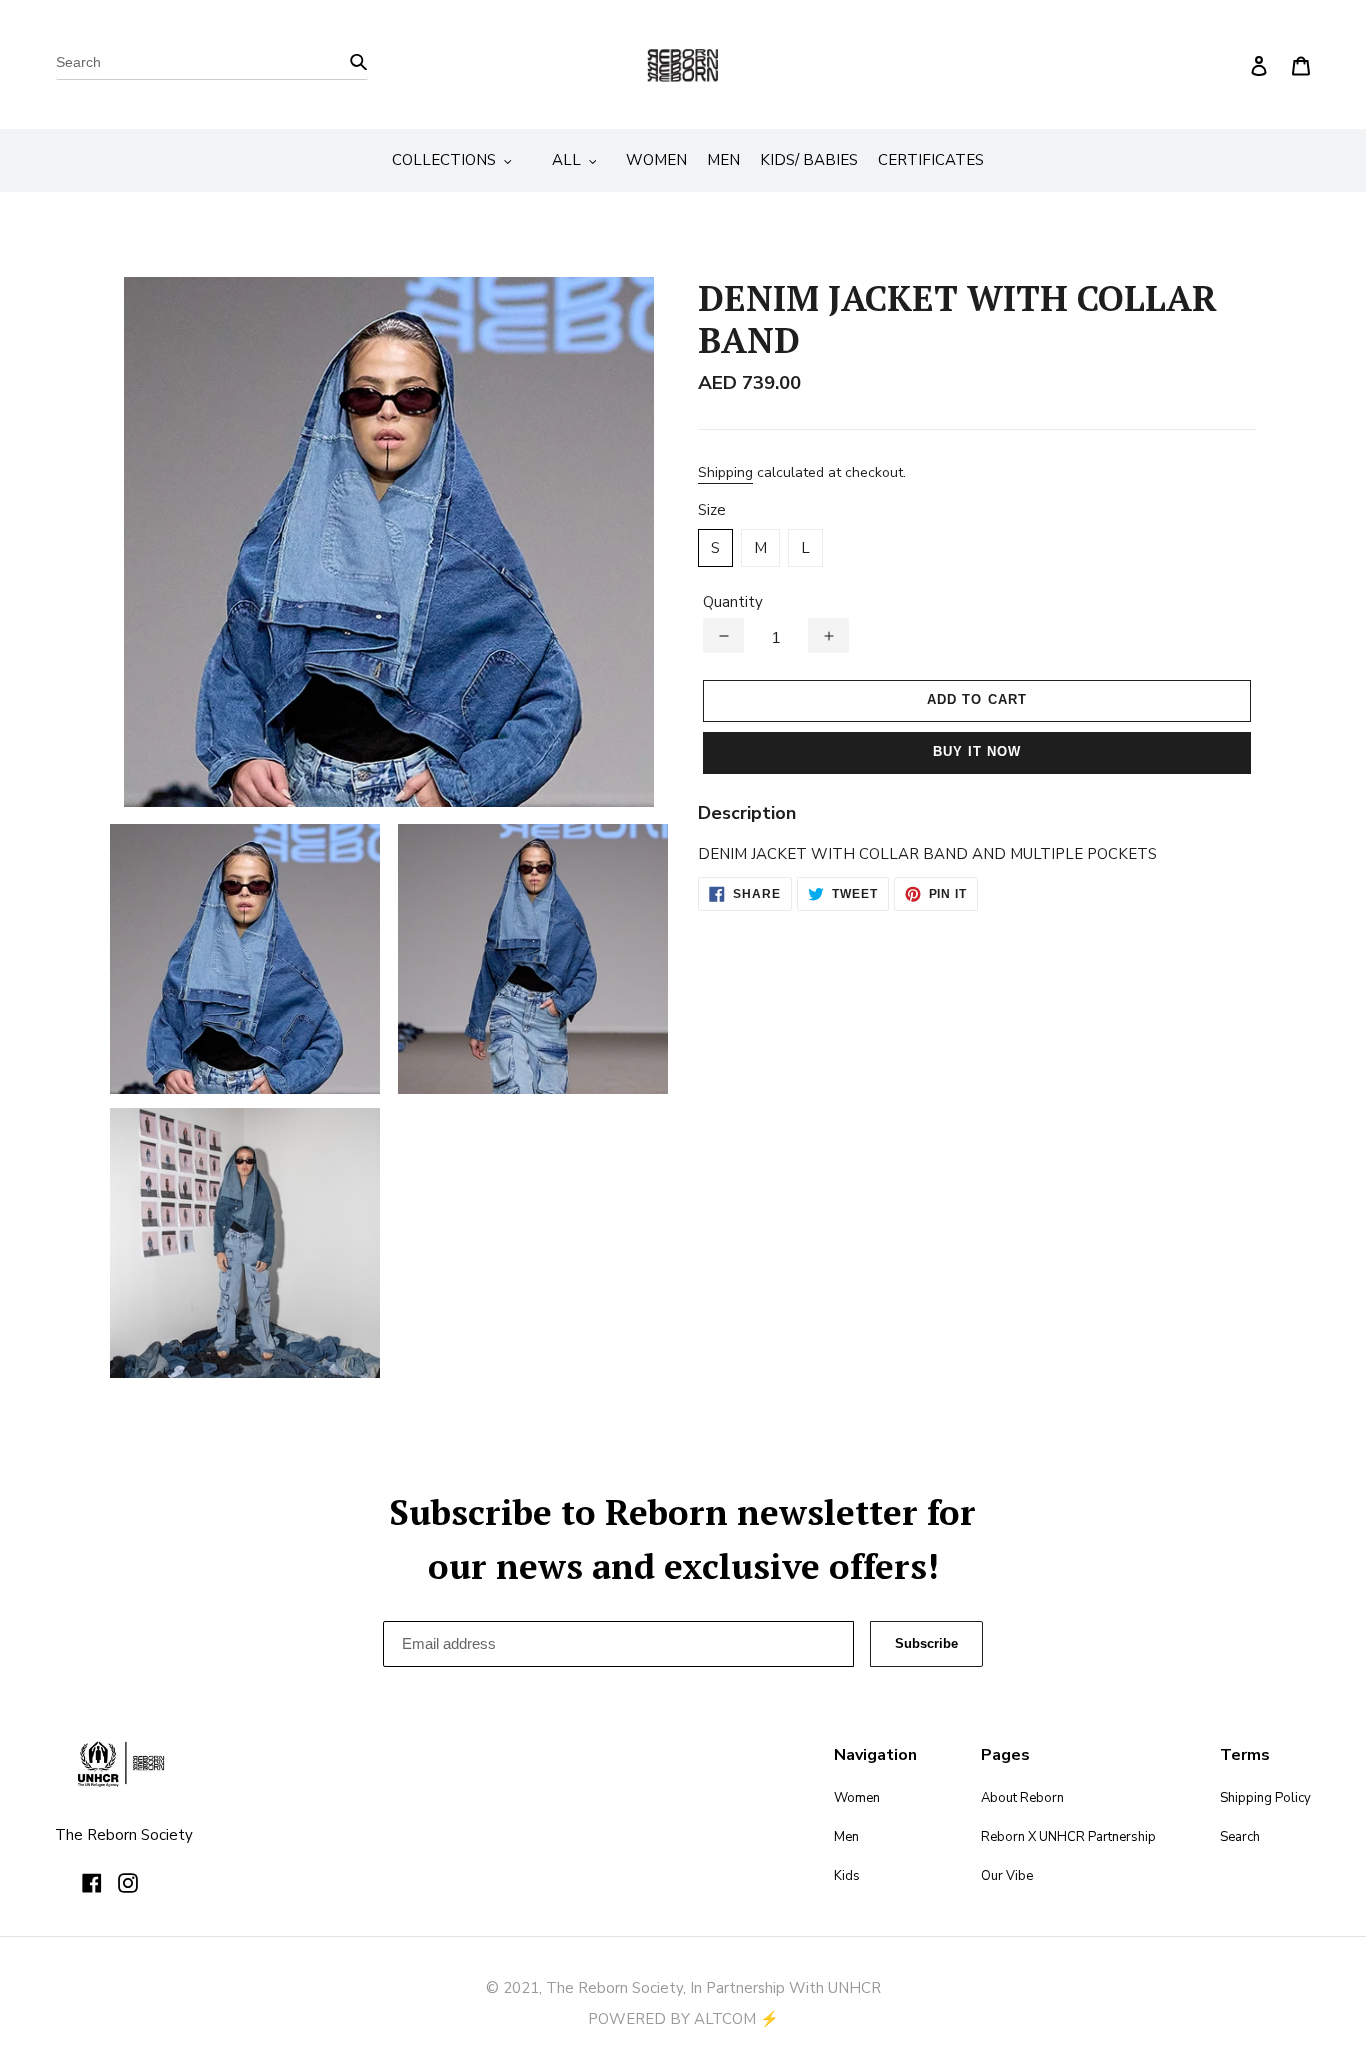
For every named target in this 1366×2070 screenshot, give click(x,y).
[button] (723, 635)
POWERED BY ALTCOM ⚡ (683, 2019)
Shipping (725, 472)
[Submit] (358, 60)
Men (846, 1837)
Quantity (733, 602)
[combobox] (212, 65)
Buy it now (977, 751)
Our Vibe (1007, 1876)
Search (1240, 1837)
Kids (847, 1876)
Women (857, 1798)
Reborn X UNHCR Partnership (1068, 1837)
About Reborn (1022, 1798)
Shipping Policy (1265, 1798)
